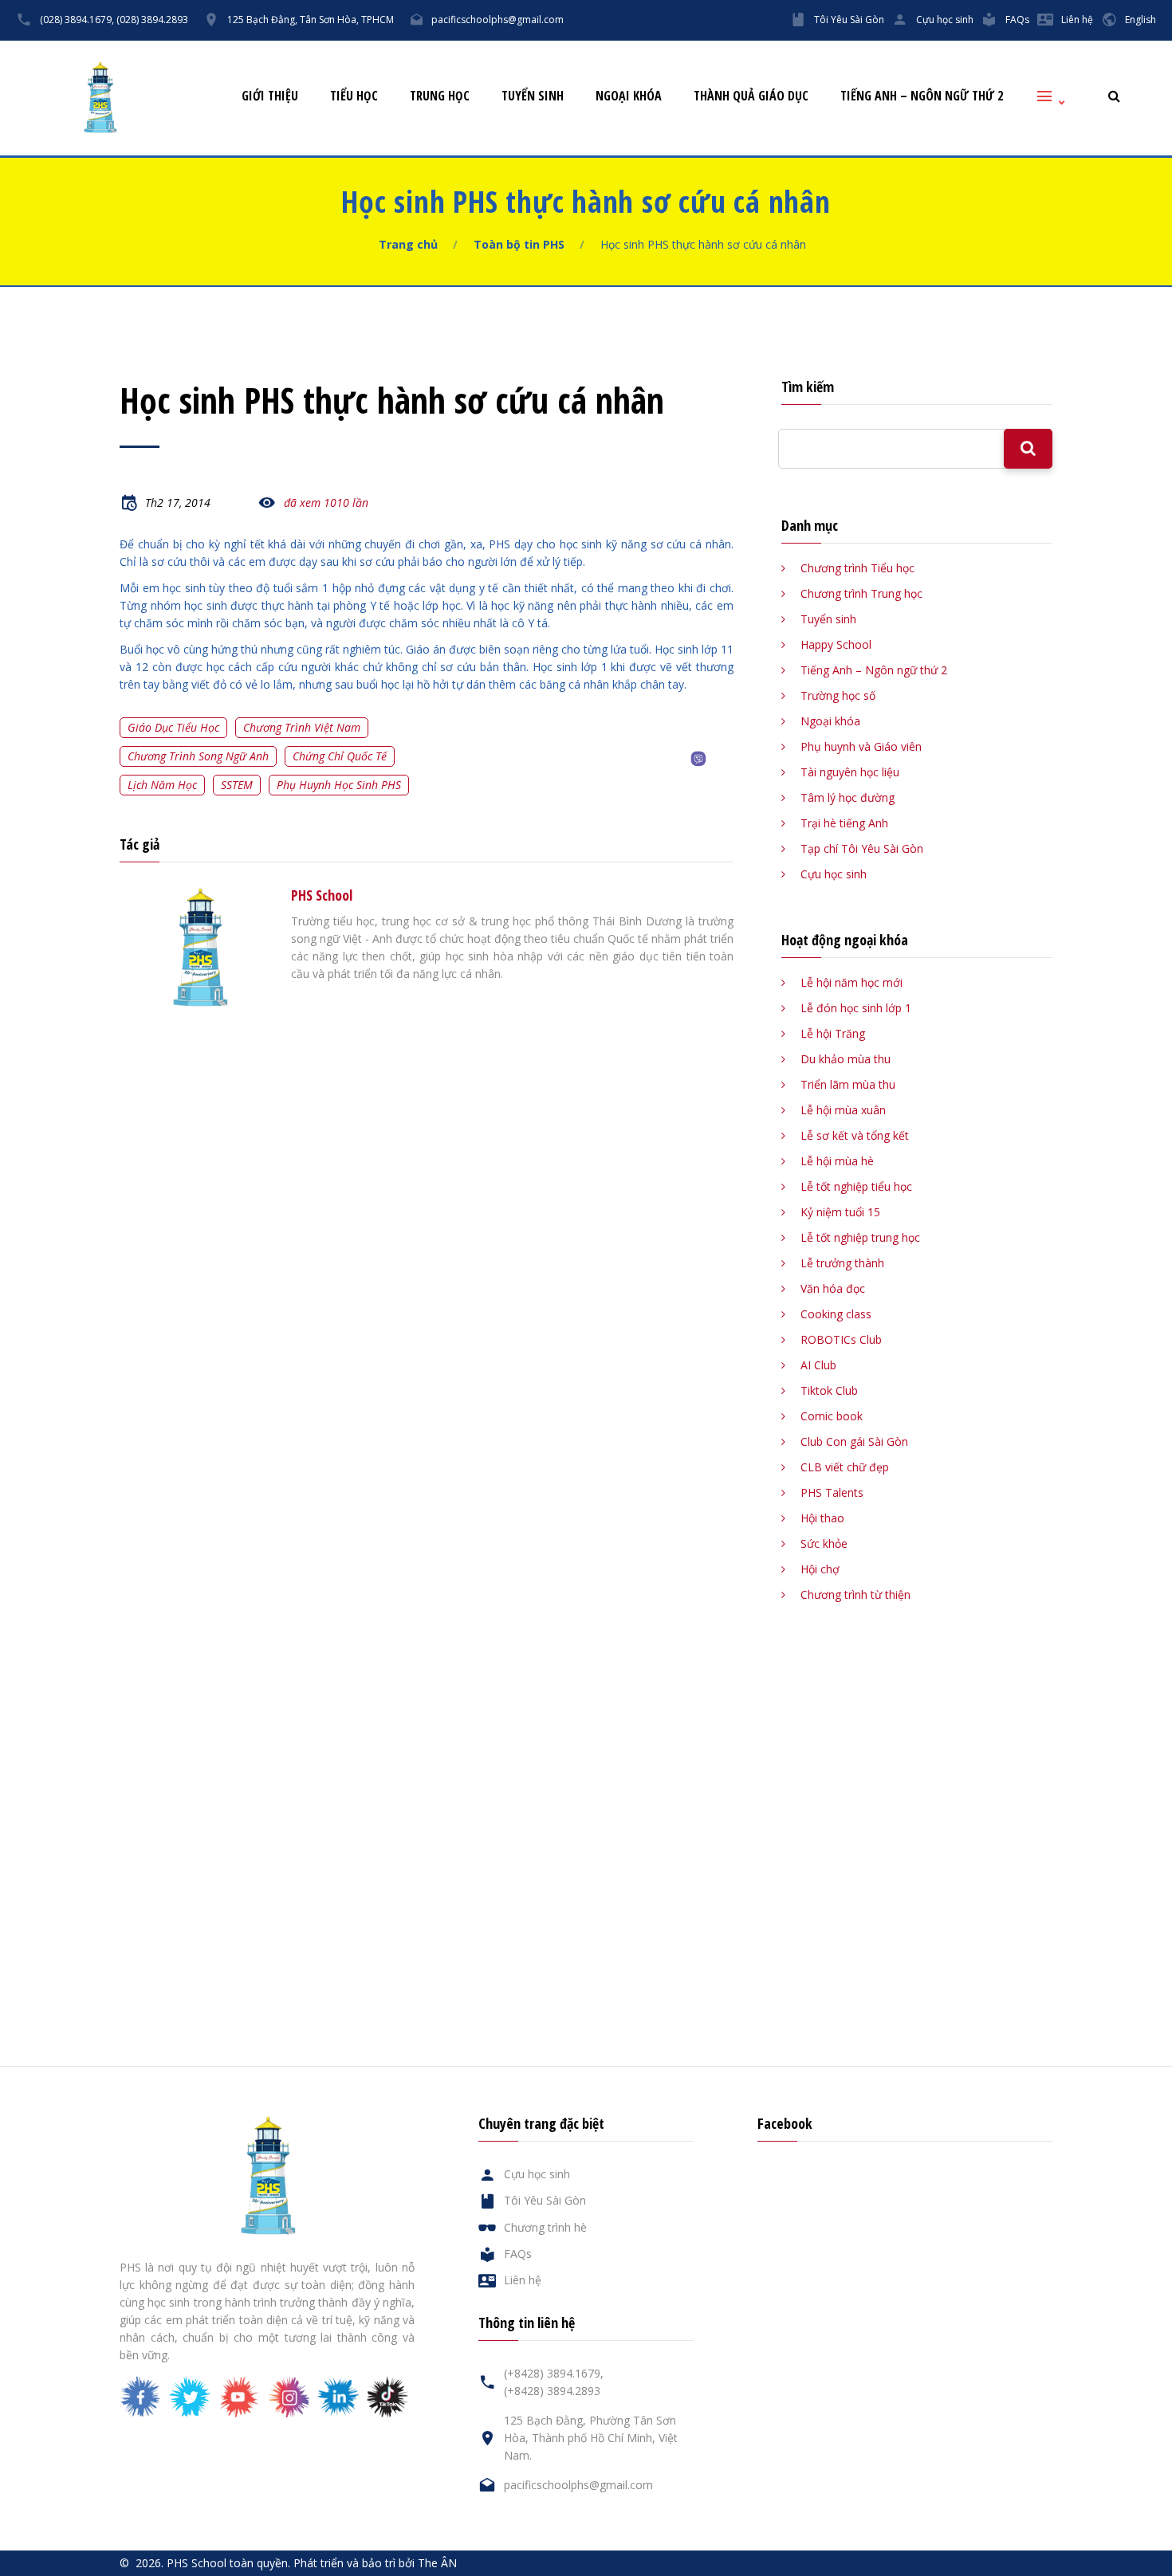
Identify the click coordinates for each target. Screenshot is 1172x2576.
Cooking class (836, 1314)
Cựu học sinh (945, 20)
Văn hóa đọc (833, 1288)
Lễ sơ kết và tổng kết (855, 1135)
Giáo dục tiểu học (173, 727)
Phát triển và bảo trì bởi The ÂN (375, 2563)
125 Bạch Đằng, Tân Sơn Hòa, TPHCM (311, 20)
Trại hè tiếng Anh (844, 823)
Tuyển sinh (533, 96)
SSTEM (237, 785)
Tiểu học (354, 96)
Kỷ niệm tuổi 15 (840, 1212)
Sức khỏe (824, 1543)
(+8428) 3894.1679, (554, 2373)
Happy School (836, 644)
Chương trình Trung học (861, 593)
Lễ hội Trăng (833, 1033)
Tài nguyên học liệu (850, 772)
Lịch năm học (162, 785)
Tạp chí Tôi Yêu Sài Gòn (862, 848)
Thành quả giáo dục (751, 96)
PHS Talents (832, 1492)
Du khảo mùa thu (846, 1059)
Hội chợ (820, 1569)
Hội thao (822, 1518)
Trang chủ (408, 244)
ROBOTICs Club (841, 1339)
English (1141, 20)
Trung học (440, 96)
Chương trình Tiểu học (857, 568)
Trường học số (838, 695)
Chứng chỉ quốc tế (340, 756)
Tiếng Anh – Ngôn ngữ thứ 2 (922, 96)
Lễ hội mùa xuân (843, 1110)
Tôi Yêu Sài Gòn (849, 20)
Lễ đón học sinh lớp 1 (856, 1008)
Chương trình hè (545, 2227)
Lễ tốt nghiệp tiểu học (856, 1186)
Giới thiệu (270, 96)
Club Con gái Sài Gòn (854, 1441)
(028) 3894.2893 (152, 20)
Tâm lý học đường (848, 797)
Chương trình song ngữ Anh (198, 756)
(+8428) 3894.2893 (552, 2391)
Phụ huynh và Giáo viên (861, 746)
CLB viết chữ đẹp (845, 1467)
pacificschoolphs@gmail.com (498, 20)
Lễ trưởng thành (842, 1263)
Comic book (832, 1416)
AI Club (818, 1365)
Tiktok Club (829, 1390)
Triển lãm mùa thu (848, 1084)
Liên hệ (1077, 20)
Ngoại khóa (629, 96)
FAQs (1017, 20)
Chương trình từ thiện (855, 1594)
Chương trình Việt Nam (302, 727)
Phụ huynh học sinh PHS (339, 785)
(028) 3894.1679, (77, 20)
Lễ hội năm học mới (851, 982)
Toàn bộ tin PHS (519, 244)
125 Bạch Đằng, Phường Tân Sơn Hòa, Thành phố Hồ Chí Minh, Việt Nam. (591, 2438)
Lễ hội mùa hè (837, 1161)
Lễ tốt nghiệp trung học (860, 1237)
